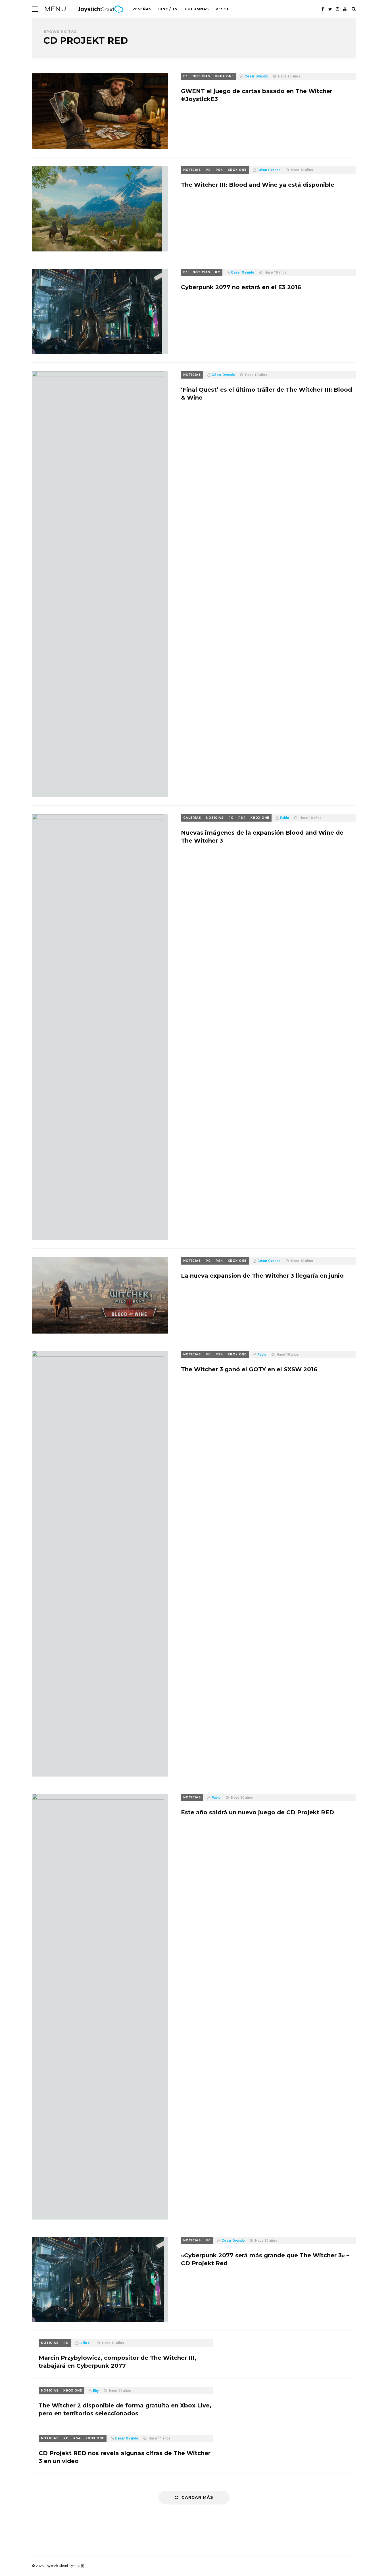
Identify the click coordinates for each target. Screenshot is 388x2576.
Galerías (192, 818)
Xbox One (224, 76)
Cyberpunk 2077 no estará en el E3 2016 (241, 287)
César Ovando (256, 76)
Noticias (201, 76)
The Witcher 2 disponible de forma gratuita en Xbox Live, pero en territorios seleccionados (125, 2409)
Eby (96, 2391)
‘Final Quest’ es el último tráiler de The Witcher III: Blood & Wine (266, 394)
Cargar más (197, 2497)
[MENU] (35, 9)
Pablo (285, 818)
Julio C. (85, 2343)
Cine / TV (168, 9)
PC (208, 170)
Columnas (197, 9)
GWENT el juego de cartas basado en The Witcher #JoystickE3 (257, 95)
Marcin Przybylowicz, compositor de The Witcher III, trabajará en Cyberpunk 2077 (117, 2362)
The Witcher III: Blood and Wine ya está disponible (258, 185)
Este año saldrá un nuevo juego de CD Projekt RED (257, 1812)
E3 (185, 76)
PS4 (219, 170)
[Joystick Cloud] (101, 17)
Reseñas (142, 9)
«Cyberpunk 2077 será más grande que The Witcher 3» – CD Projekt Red (265, 2259)
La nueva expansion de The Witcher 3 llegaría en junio (262, 1276)
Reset (222, 9)
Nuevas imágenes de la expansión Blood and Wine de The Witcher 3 (262, 837)
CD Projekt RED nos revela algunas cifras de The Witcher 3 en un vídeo (125, 2457)
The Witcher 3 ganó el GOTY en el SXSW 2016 (249, 1369)
